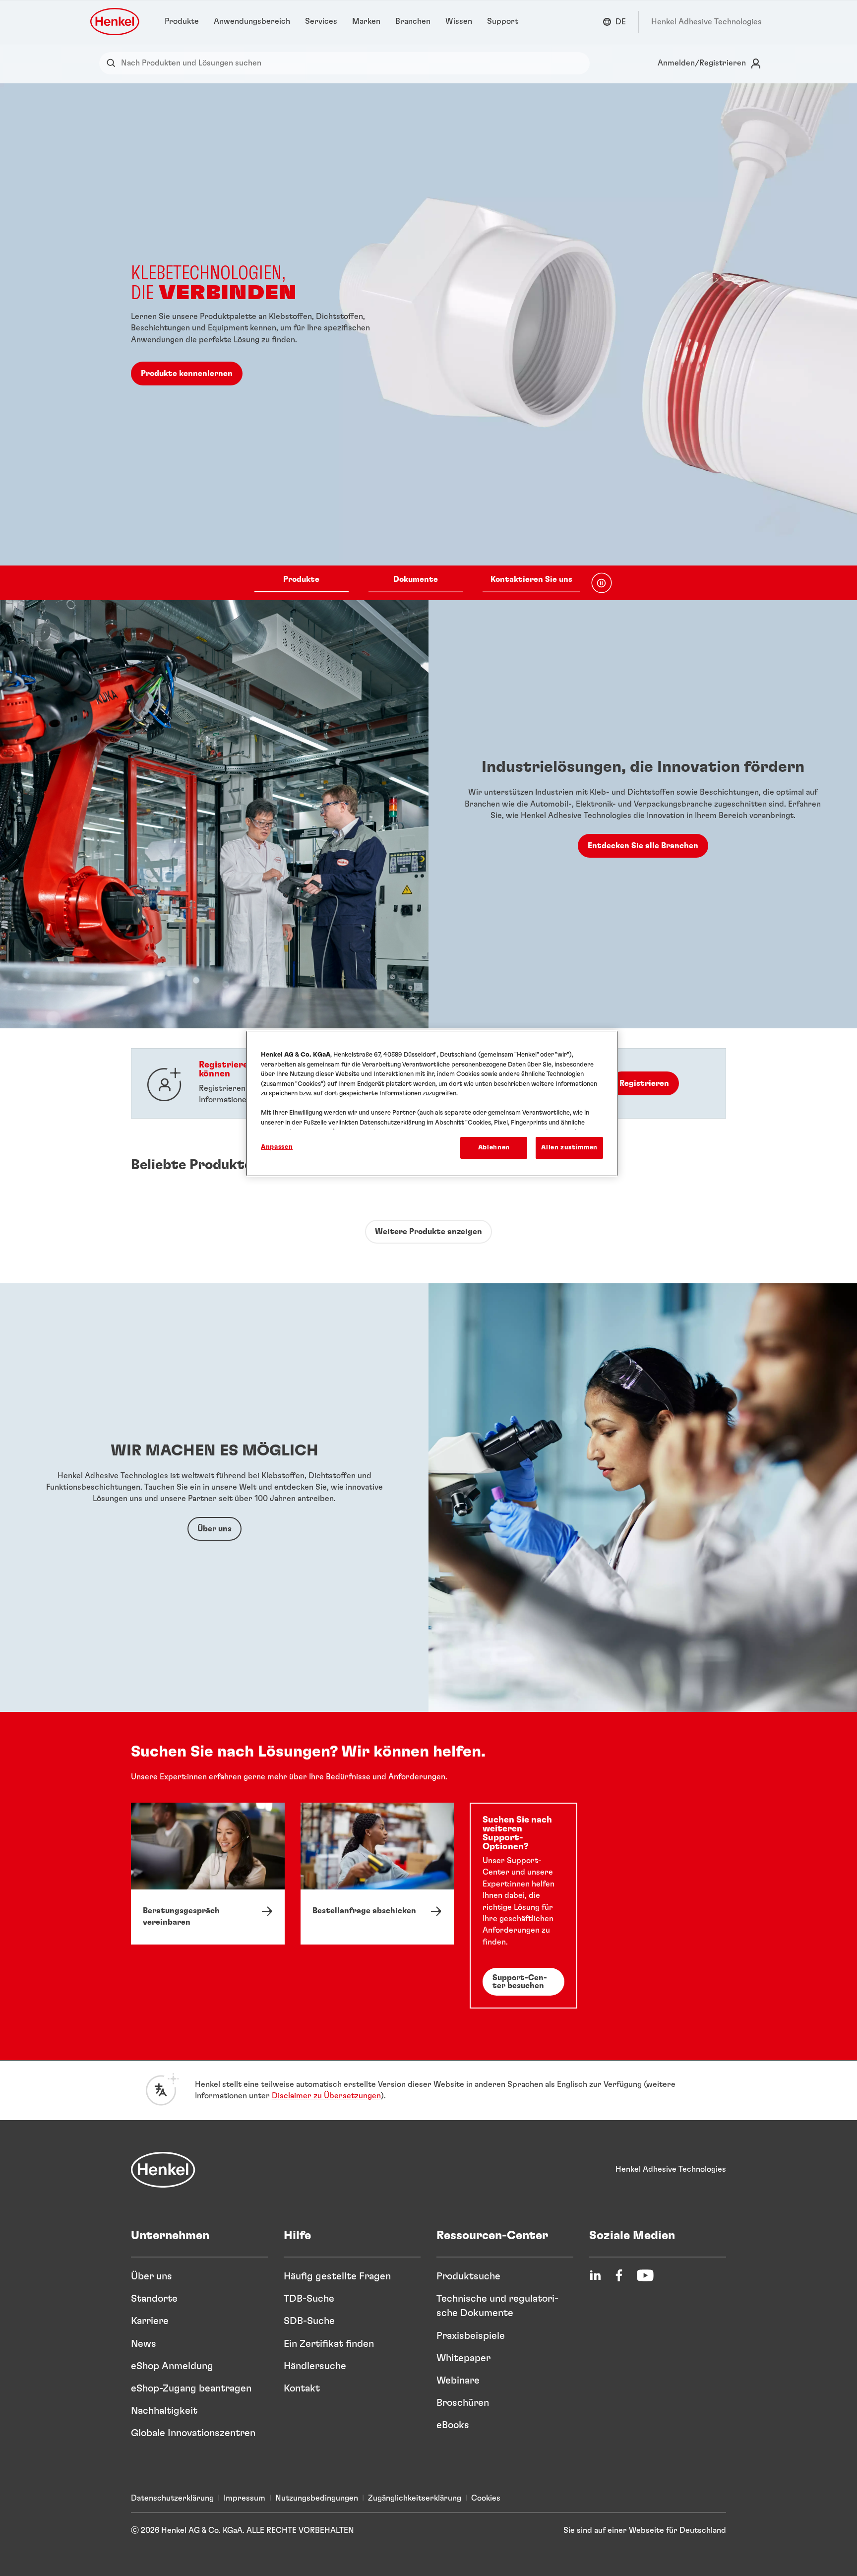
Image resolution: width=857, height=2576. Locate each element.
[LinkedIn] (595, 2275)
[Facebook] (619, 2275)
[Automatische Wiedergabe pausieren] (602, 583)
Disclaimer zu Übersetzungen (326, 2096)
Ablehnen (494, 1148)
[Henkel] (163, 2170)
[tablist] (417, 583)
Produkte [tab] (301, 579)
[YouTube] (645, 2275)
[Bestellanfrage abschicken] (377, 1873)
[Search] (113, 63)
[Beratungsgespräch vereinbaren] (208, 1873)
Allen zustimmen (569, 1148)
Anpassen (277, 1147)
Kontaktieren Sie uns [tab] (531, 579)
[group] (428, 342)
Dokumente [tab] (416, 579)
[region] (432, 1103)
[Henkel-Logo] (116, 22)
